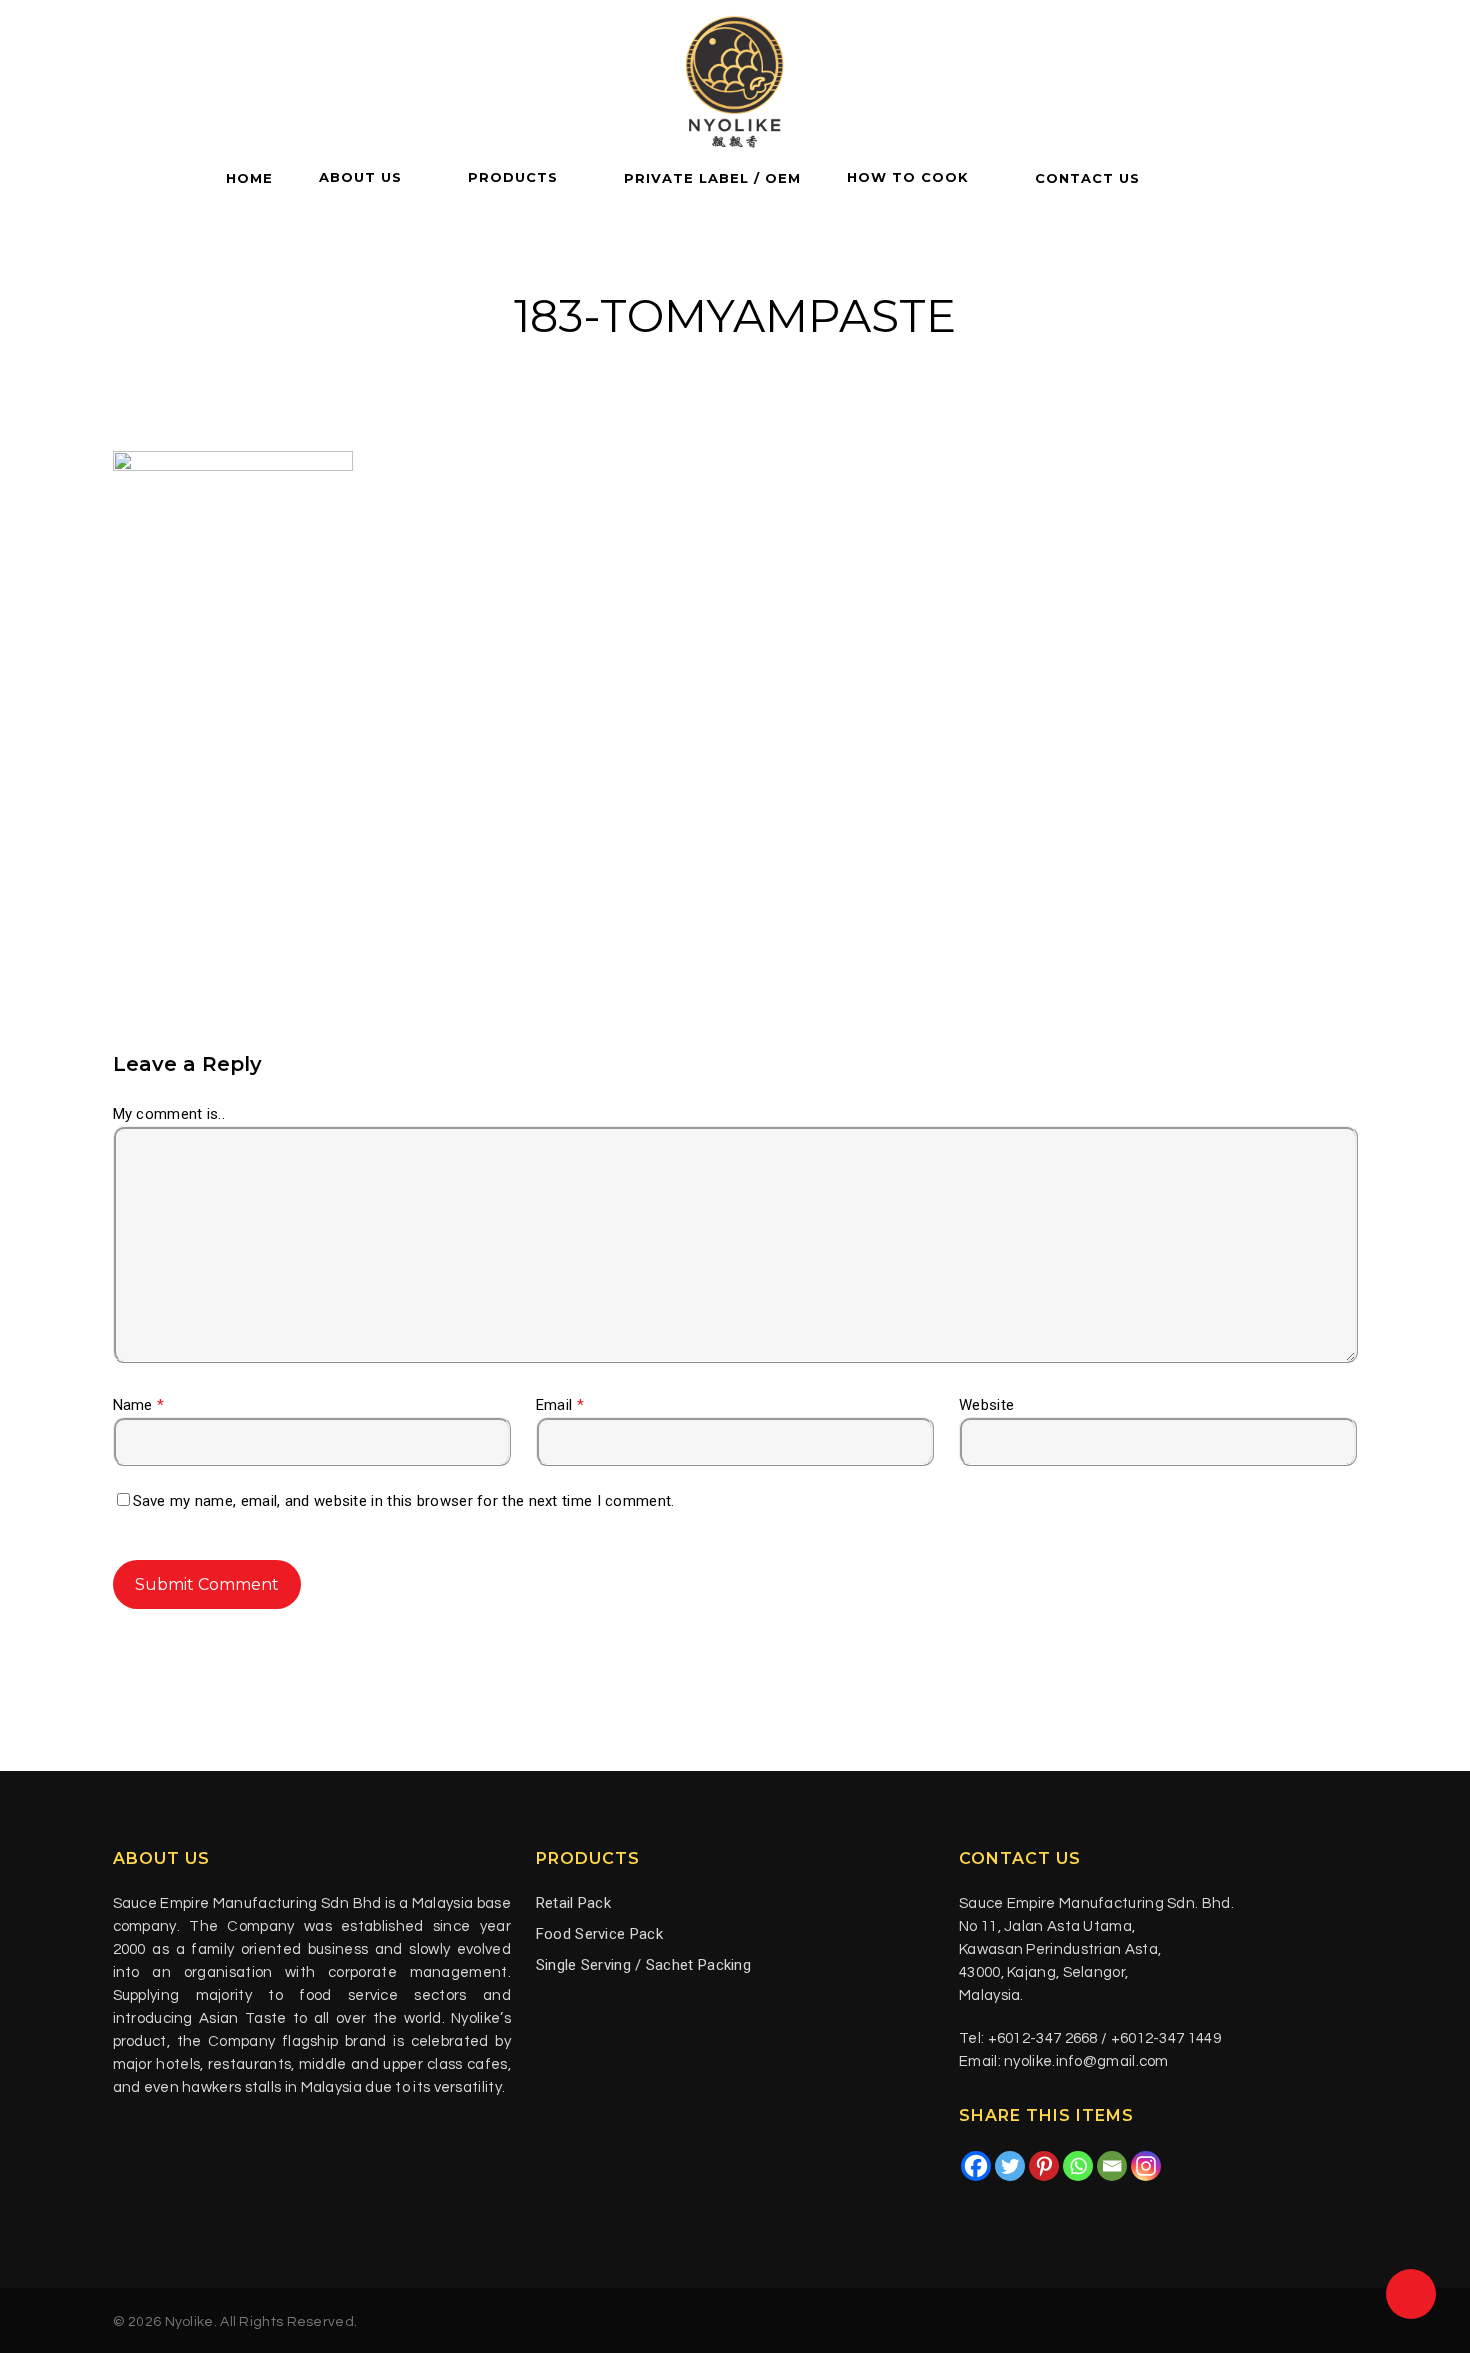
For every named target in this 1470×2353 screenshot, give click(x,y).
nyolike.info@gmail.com (1086, 2061)
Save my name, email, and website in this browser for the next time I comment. (404, 1501)
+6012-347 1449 (1166, 2038)
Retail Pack (573, 1903)
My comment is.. (169, 1114)
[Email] (1112, 2166)
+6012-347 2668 (1043, 2038)
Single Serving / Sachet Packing (643, 1965)
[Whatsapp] (1078, 2166)
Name (139, 1405)
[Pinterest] (1044, 2166)
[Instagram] (1146, 2166)
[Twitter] (1010, 2166)
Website (986, 1405)
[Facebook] (976, 2166)
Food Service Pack (599, 1934)
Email (560, 1405)
